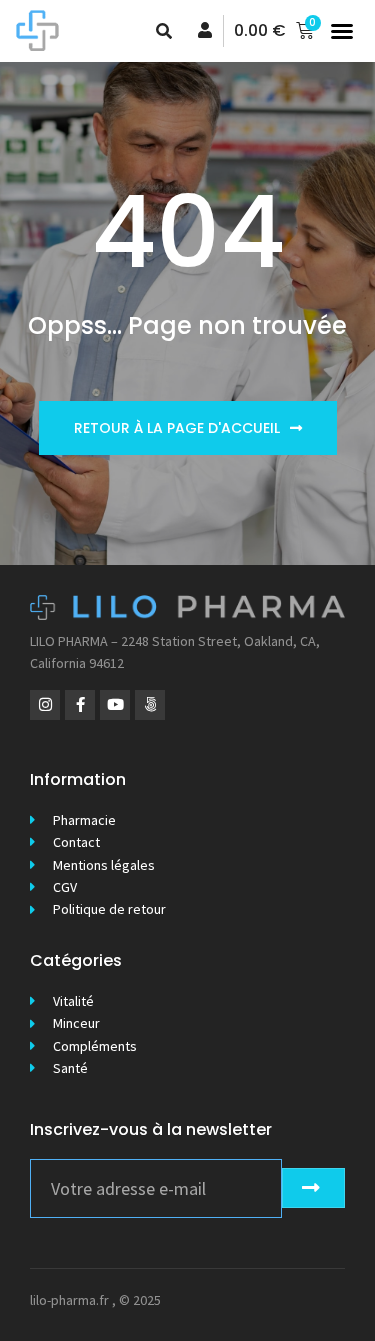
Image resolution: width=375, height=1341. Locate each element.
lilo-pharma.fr (69, 1300)
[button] (342, 31)
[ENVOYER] (313, 1188)
